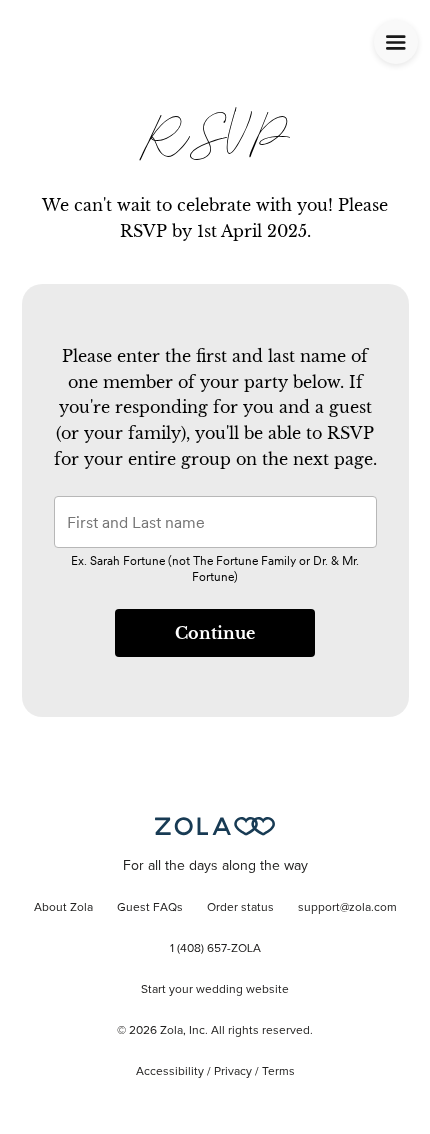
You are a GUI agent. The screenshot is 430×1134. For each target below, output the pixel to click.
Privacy (233, 1072)
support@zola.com (347, 908)
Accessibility (170, 1072)
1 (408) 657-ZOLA (215, 949)
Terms (278, 1072)
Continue (215, 633)
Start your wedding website (215, 990)
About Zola (63, 908)
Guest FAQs (150, 908)
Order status (240, 908)
